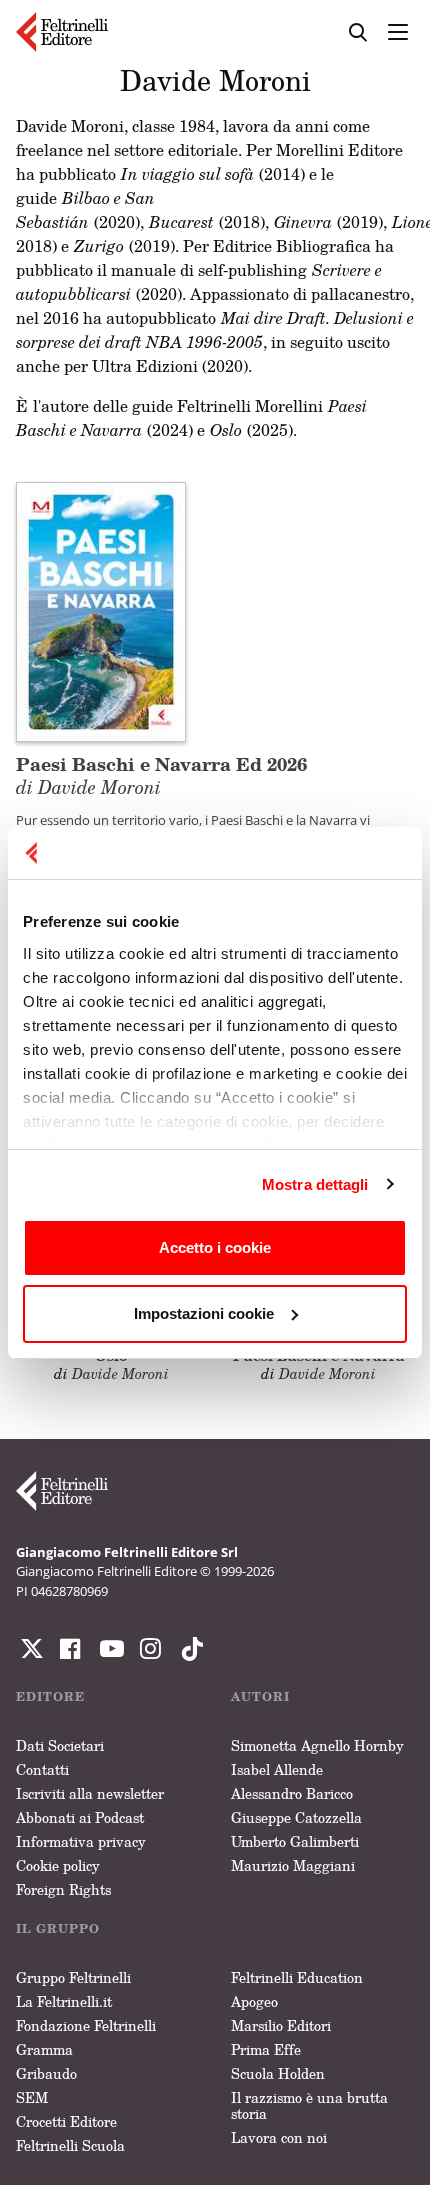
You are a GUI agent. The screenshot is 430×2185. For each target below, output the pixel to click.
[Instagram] (188, 1649)
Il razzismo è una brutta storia (309, 2105)
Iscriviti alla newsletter (90, 1793)
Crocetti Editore (66, 2121)
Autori (260, 1696)
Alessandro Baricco (292, 1793)
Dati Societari (60, 1745)
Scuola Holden (278, 2073)
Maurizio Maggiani (293, 1865)
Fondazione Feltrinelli (86, 2025)
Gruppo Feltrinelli (73, 1977)
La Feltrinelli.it (64, 2001)
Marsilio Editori (281, 2025)
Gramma (44, 2049)
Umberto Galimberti (295, 1841)
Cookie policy (58, 1865)
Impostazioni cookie (204, 1313)
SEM (32, 2097)
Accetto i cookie (215, 1247)
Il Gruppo (58, 1928)
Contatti (42, 1769)
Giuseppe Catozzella (296, 1817)
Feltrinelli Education (297, 1977)
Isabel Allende (277, 1769)
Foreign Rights (63, 1889)
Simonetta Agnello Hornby (317, 1745)
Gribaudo (46, 2073)
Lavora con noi (279, 2137)
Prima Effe (266, 2049)
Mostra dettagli (315, 1184)
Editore (50, 1696)
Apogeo (254, 2001)
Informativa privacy (81, 1841)
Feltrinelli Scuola (70, 2145)
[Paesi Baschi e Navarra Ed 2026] (101, 610)
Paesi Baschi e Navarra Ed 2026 (161, 774)
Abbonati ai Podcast (80, 1817)
